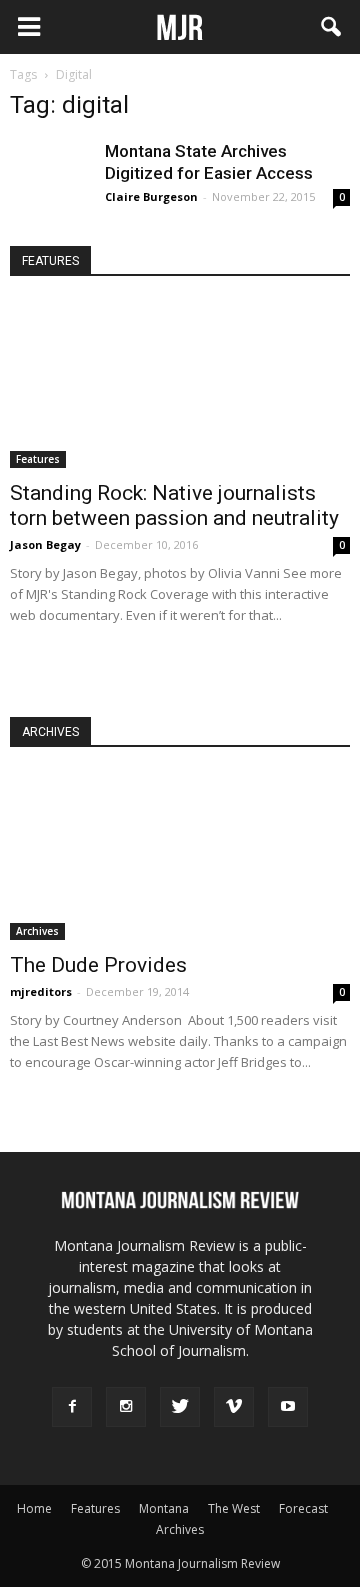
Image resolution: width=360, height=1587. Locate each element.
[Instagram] (126, 1407)
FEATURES (50, 261)
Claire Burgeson (151, 196)
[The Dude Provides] (180, 856)
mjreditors (41, 991)
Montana (164, 1508)
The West (234, 1508)
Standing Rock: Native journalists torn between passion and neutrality (174, 505)
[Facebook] (72, 1407)
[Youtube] (288, 1407)
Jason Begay (45, 544)
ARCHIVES (50, 732)
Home (34, 1508)
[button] (332, 27)
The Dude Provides (98, 965)
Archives (37, 931)
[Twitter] (180, 1407)
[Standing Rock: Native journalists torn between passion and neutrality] (180, 385)
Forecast (303, 1508)
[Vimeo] (234, 1407)
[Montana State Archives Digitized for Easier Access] (50, 180)
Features (38, 459)
